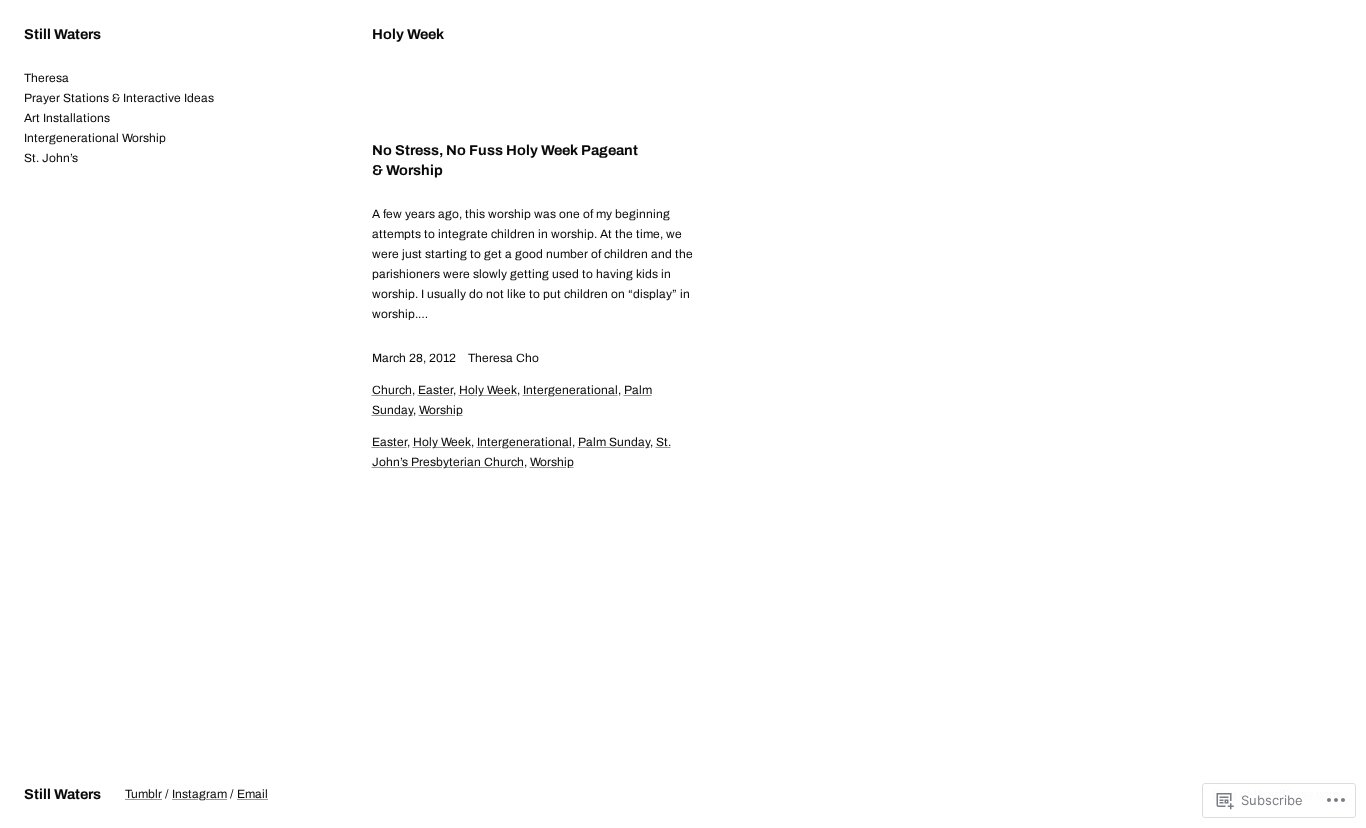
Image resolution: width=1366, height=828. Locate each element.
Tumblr (143, 794)
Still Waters (62, 34)
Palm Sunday (614, 442)
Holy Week (488, 390)
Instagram (199, 794)
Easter (435, 390)
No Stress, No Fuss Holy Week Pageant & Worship (505, 160)
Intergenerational (570, 390)
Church (392, 390)
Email (252, 794)
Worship (441, 410)
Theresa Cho (503, 358)
